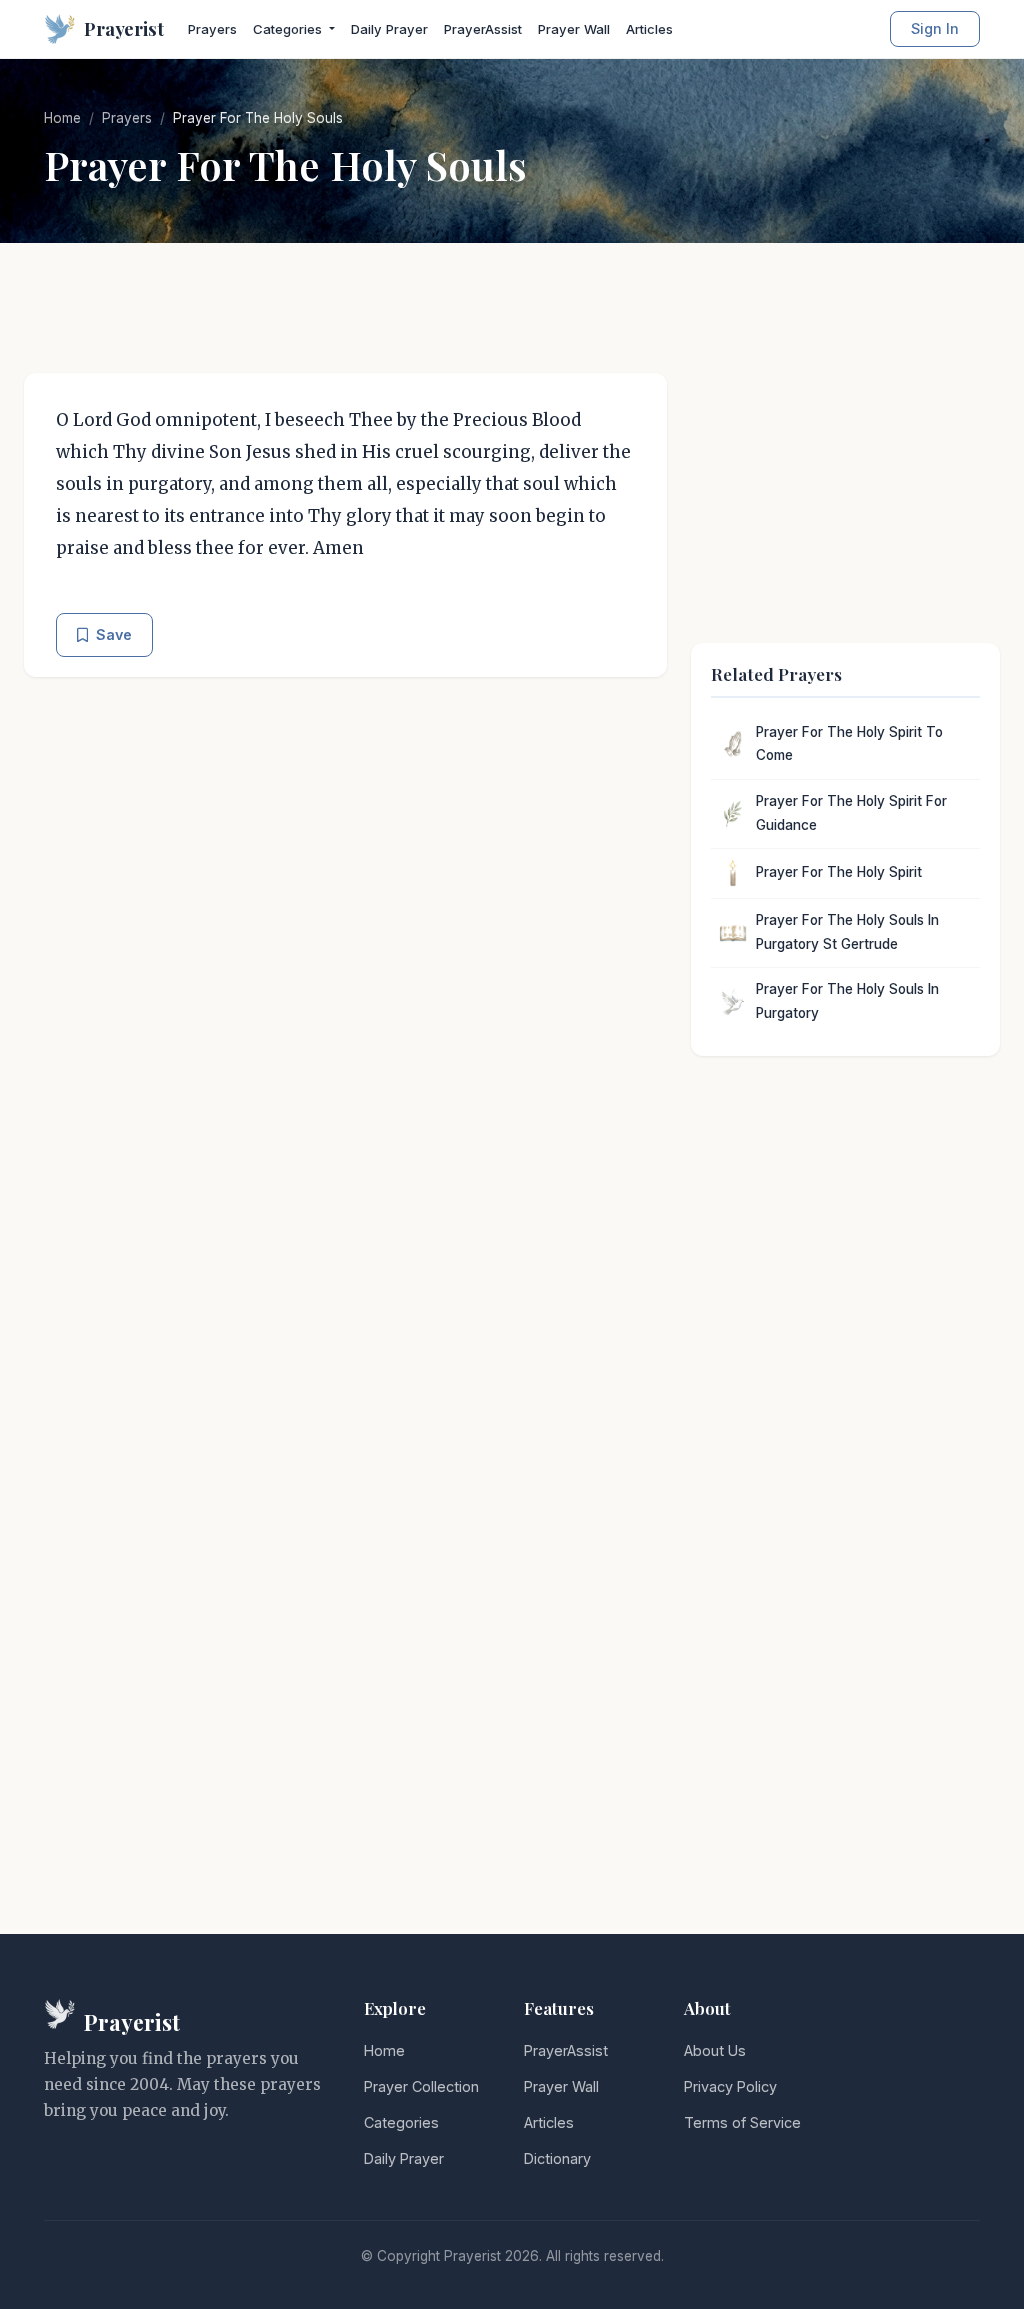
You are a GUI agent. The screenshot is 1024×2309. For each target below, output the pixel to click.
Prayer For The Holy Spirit (839, 872)
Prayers (212, 29)
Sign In (935, 28)
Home (62, 118)
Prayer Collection (421, 2086)
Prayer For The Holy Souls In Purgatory (847, 1001)
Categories (401, 2122)
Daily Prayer (389, 29)
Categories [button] (289, 29)
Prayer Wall (574, 29)
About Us (715, 2050)
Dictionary (557, 2158)
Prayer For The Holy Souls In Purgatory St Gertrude (847, 932)
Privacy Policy (730, 2086)
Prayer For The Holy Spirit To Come (849, 744)
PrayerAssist (483, 29)
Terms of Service (742, 2122)
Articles (649, 29)
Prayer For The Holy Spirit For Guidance (851, 813)
